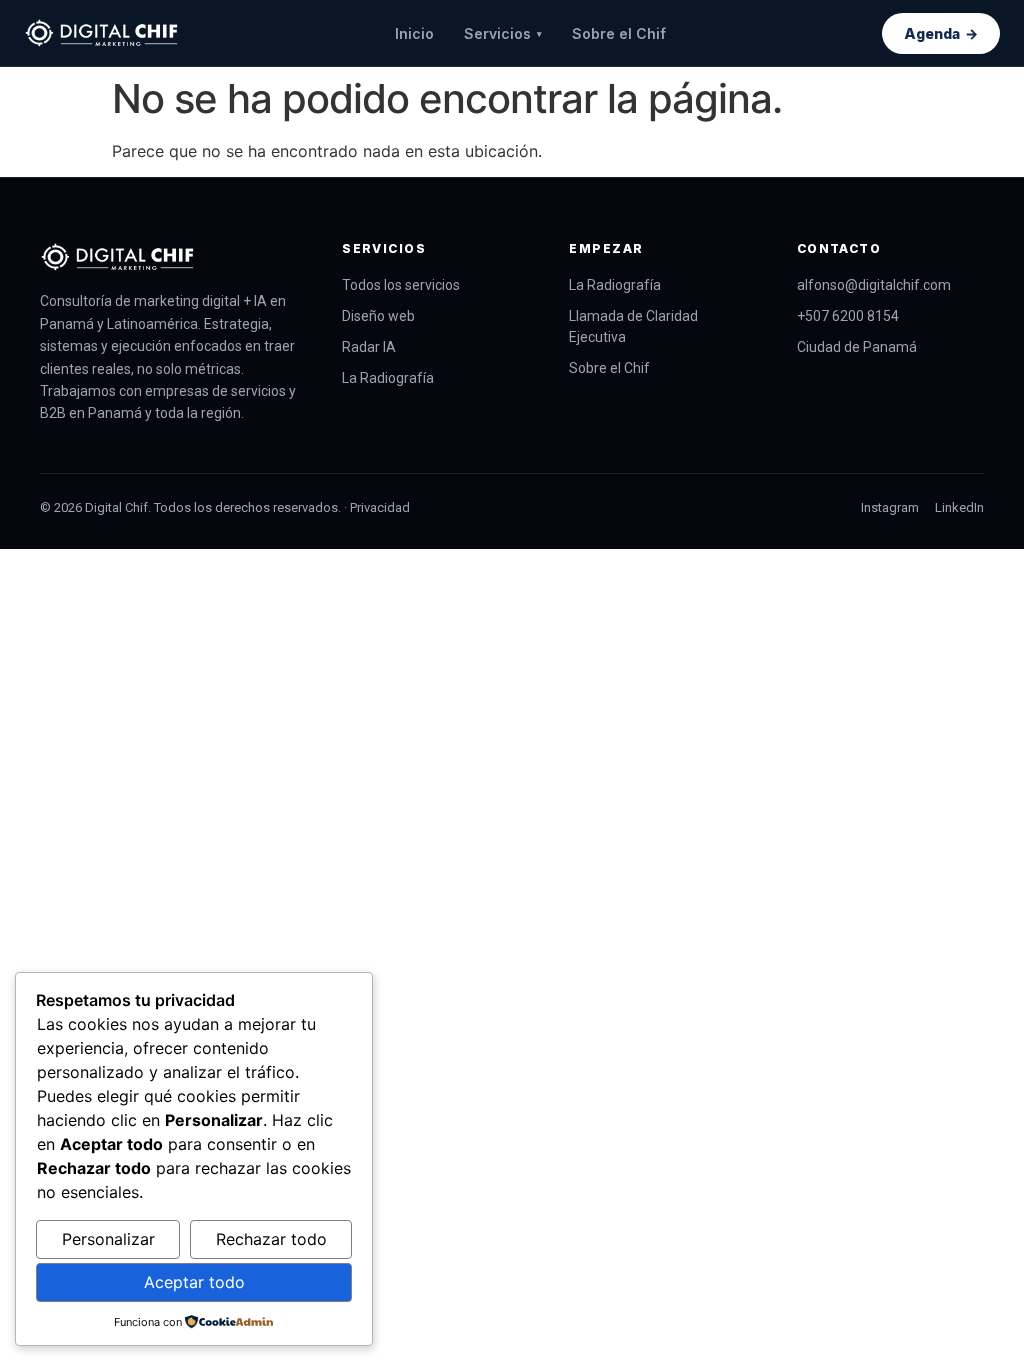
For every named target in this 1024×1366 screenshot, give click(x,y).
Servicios (503, 33)
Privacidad (380, 507)
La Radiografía (388, 378)
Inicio (414, 33)
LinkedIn (959, 507)
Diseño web (378, 316)
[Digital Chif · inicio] (101, 33)
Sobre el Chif (619, 33)
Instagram (890, 507)
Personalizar (108, 1239)
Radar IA (369, 347)
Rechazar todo (271, 1239)
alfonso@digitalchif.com (874, 285)
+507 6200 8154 (848, 316)
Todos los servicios (401, 285)
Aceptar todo (194, 1282)
